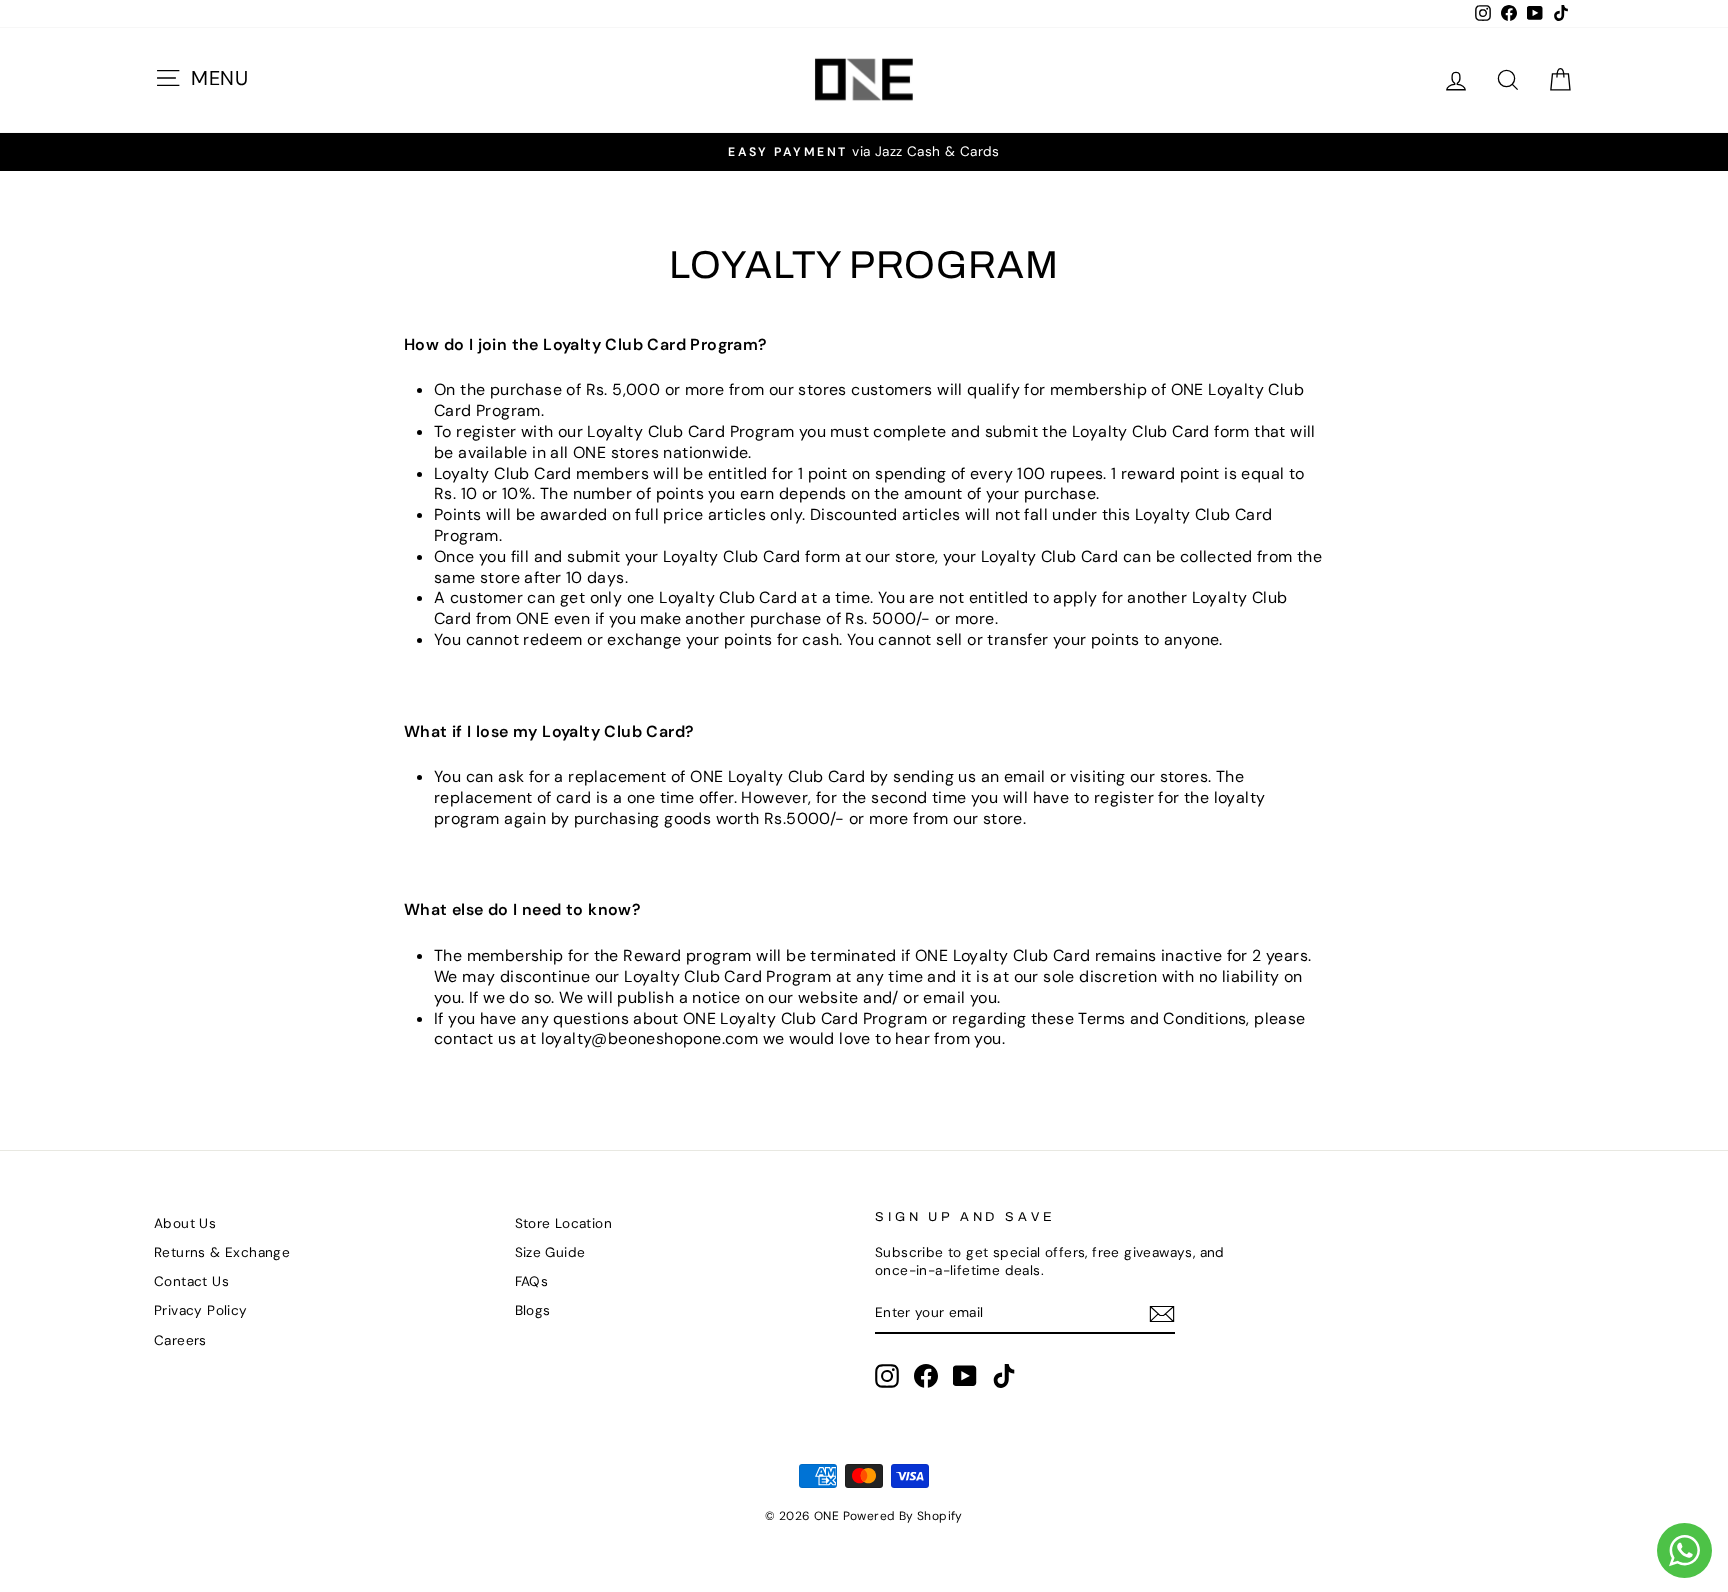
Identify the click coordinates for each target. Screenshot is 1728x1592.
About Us (185, 1223)
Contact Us (191, 1281)
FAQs (532, 1281)
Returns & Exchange (222, 1252)
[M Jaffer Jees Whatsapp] (1684, 1550)
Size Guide (550, 1252)
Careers (180, 1340)
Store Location (564, 1223)
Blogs (533, 1310)
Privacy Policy (201, 1310)
